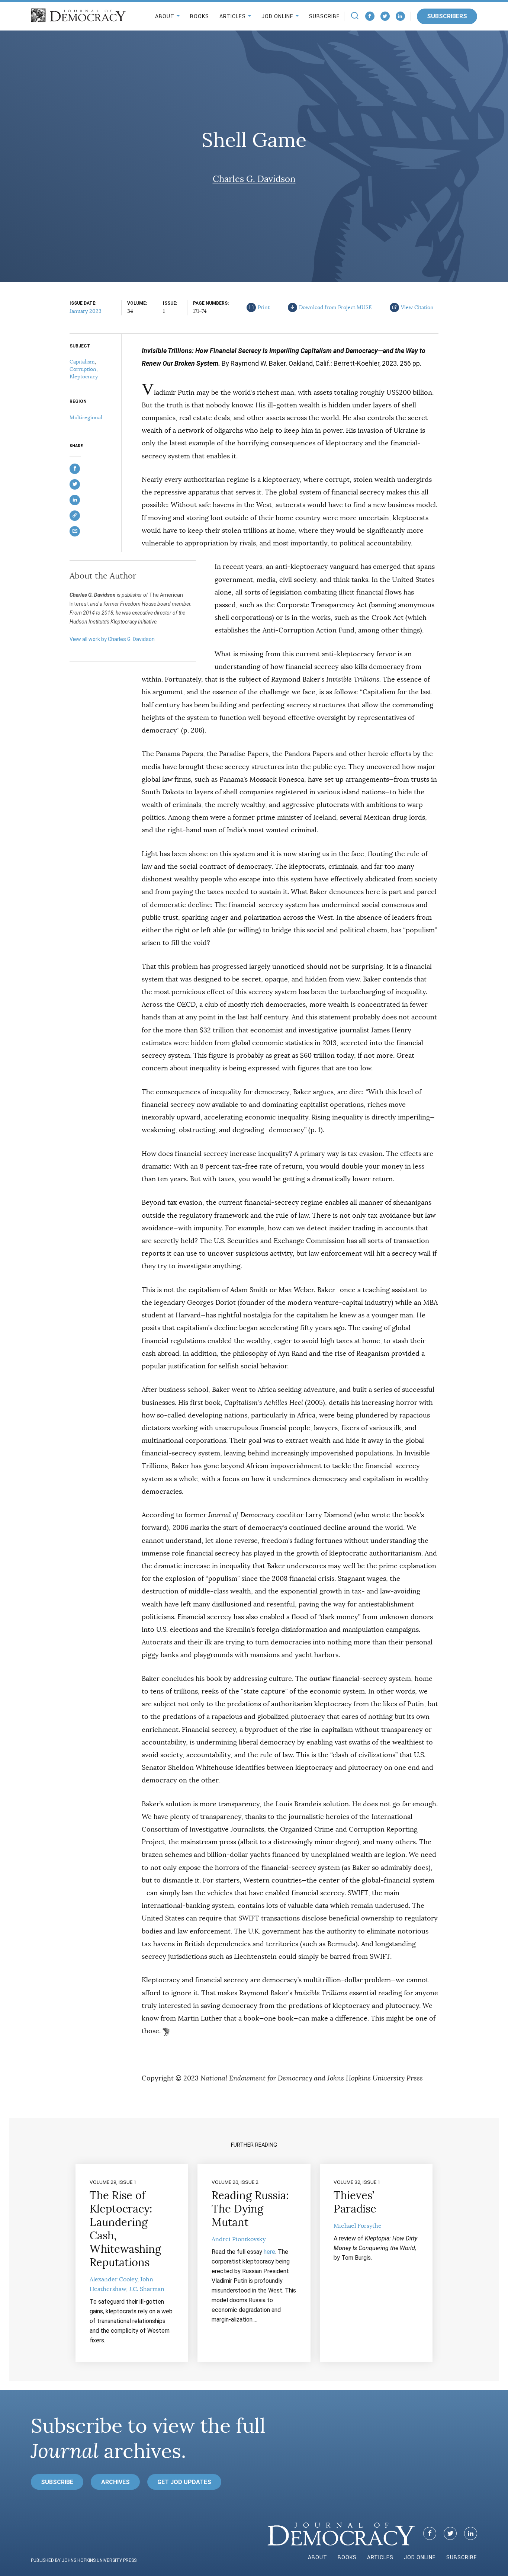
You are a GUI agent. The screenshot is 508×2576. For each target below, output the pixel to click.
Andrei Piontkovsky (239, 2239)
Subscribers (447, 16)
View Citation (417, 307)
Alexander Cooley (113, 2279)
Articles (233, 16)
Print (264, 307)
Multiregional (86, 417)
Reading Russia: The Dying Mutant (250, 2209)
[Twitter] (385, 16)
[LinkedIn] (400, 16)
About (165, 16)
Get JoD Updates (184, 2482)
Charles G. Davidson (254, 179)
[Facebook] (370, 16)
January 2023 (86, 311)
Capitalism (82, 362)
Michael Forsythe (358, 2226)
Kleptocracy (84, 377)
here (269, 2252)
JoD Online (277, 16)
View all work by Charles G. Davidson (112, 639)
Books (200, 16)
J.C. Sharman (147, 2289)
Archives (115, 2482)
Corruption (83, 369)
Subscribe (324, 16)
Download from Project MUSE (335, 307)
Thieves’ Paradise (355, 2202)
